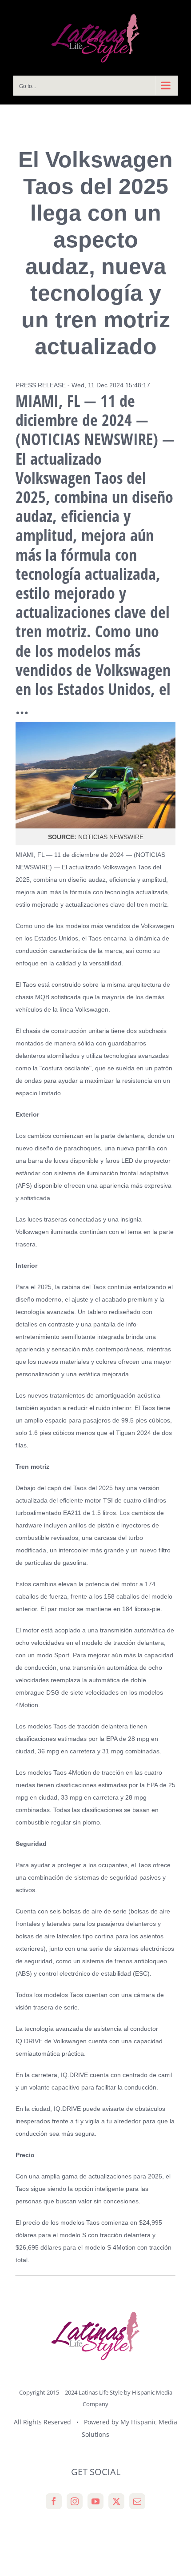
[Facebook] (54, 2501)
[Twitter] (116, 2501)
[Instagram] (75, 2501)
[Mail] (137, 2501)
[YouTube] (95, 2501)
